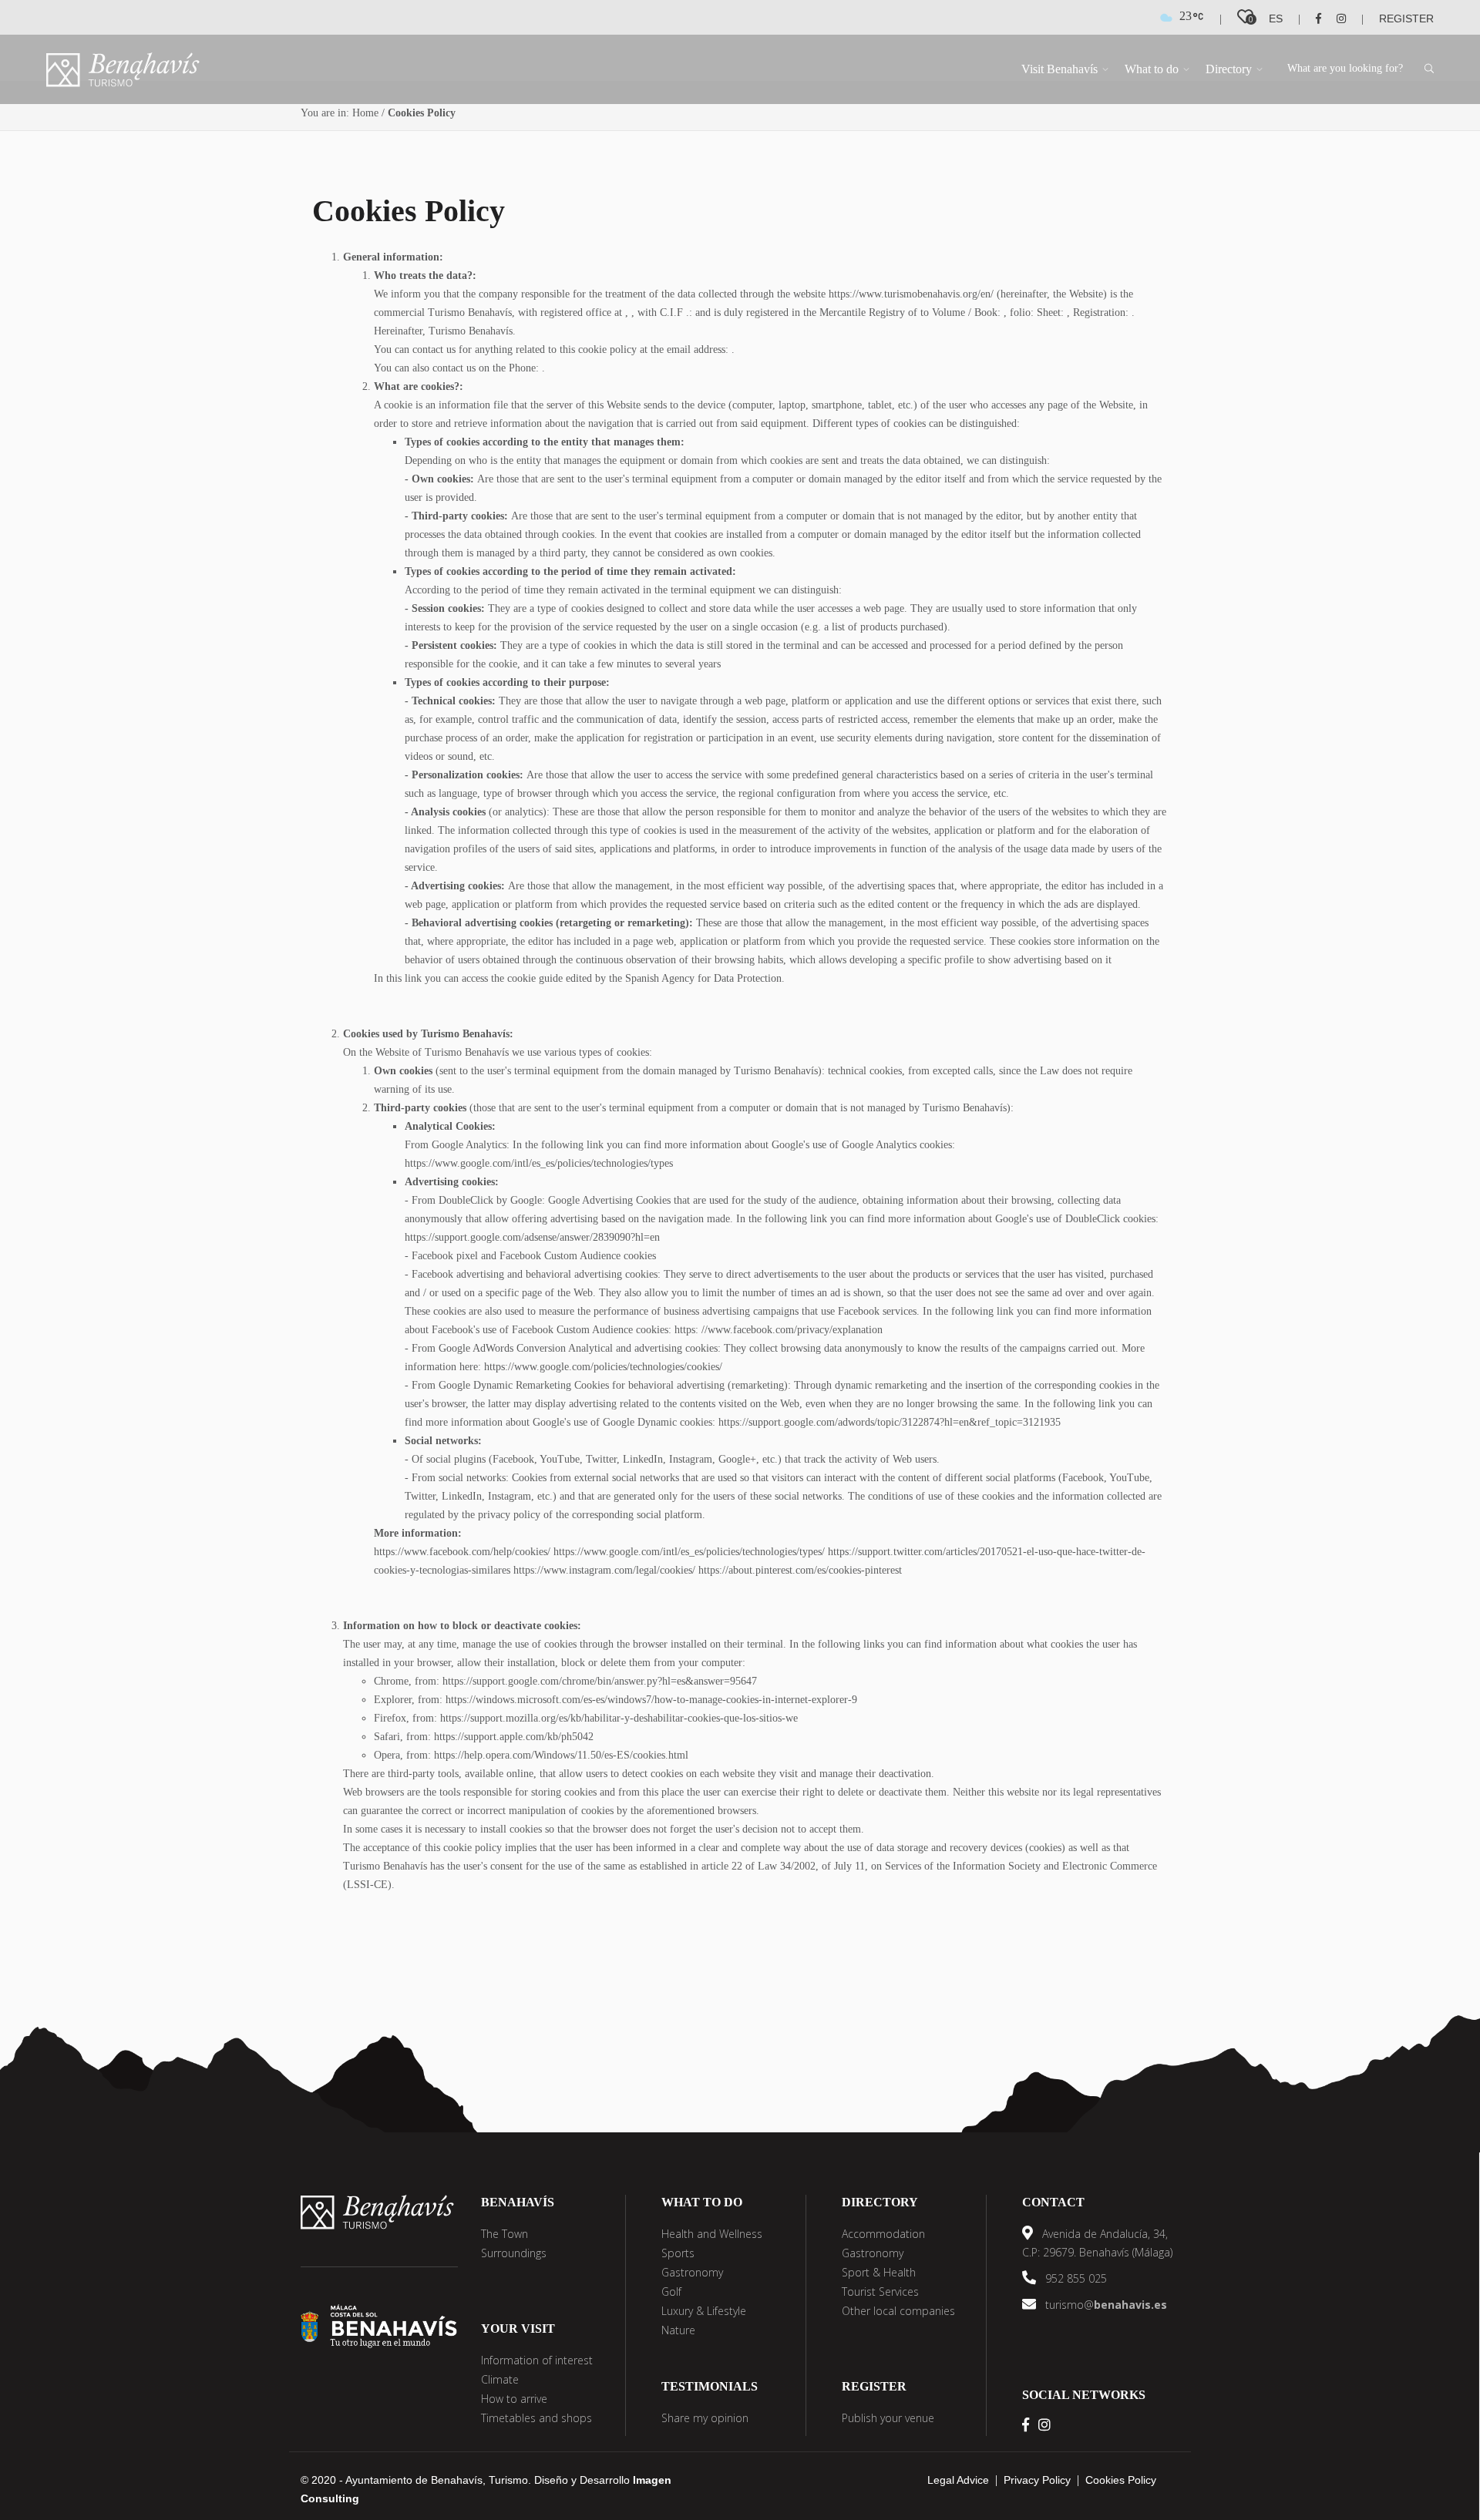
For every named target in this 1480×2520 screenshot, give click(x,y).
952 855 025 (1075, 2278)
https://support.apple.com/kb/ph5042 (514, 1737)
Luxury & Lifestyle (704, 2311)
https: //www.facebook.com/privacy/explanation (779, 1330)
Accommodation (883, 2234)
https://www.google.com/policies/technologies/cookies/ (603, 1367)
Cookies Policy (1121, 2480)
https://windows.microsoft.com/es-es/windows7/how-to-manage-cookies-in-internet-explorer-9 (651, 1700)
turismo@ (1105, 2305)
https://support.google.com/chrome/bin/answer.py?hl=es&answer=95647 (600, 1681)
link (415, 978)
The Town (505, 2234)
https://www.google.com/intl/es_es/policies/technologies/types (539, 1163)
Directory (1229, 69)
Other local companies (898, 2311)
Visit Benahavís (1060, 69)
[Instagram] (1335, 18)
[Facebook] (1312, 18)
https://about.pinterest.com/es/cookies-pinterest (800, 1570)
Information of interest (537, 2360)
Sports (678, 2253)
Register (1406, 18)
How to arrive (514, 2399)
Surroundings (514, 2253)
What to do (1152, 69)
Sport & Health (879, 2272)
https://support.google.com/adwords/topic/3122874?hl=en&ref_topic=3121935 (890, 1422)
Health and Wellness (712, 2234)
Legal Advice (958, 2480)
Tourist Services (880, 2292)
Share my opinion (705, 2418)
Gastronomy (692, 2272)
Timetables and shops (536, 2418)
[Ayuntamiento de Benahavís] (379, 2325)
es (1276, 18)
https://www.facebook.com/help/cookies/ (462, 1552)
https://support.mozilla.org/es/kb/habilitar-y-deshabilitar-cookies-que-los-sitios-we (619, 1718)
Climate (500, 2379)
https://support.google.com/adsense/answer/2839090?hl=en (532, 1237)
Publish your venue (888, 2418)
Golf (671, 2292)
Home (365, 113)
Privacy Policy (1037, 2480)
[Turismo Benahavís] (377, 2211)
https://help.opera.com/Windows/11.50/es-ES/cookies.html (561, 1755)
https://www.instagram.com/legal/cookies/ (604, 1570)
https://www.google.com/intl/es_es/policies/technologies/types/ (689, 1552)
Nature (678, 2330)
